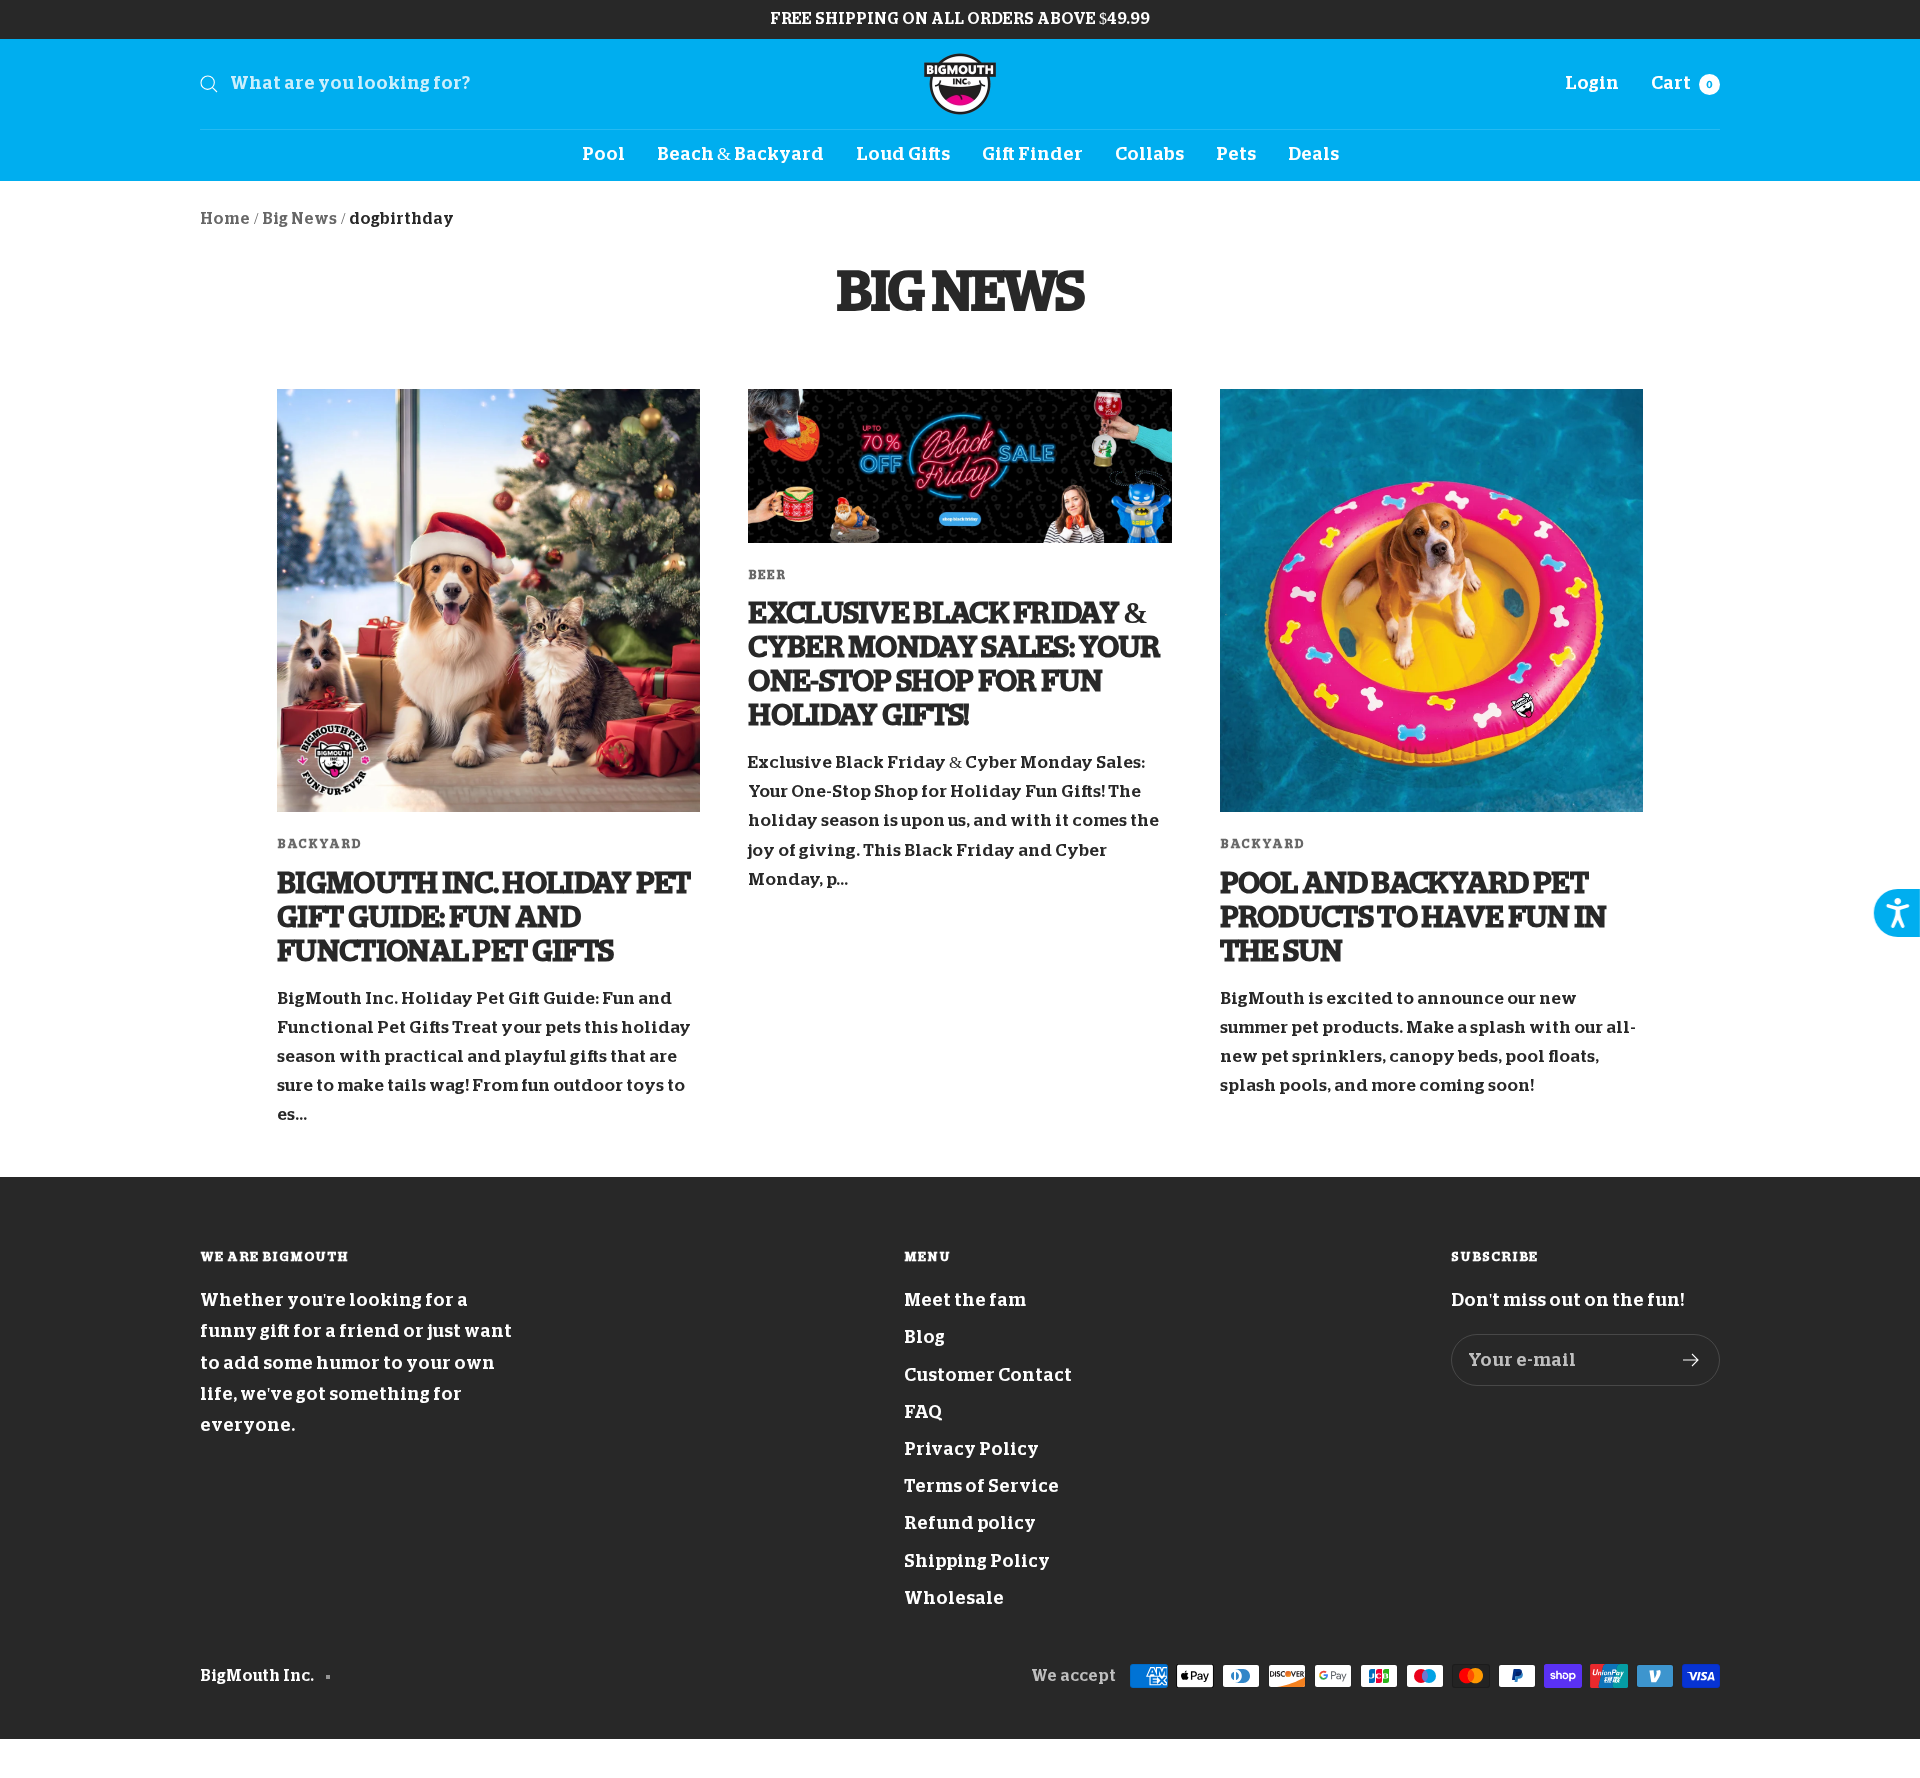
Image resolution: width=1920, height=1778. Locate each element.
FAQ (923, 1412)
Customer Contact (988, 1375)
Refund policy (970, 1523)
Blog (924, 1337)
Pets (1236, 154)
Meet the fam (965, 1300)
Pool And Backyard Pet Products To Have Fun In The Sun (1413, 917)
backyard (319, 844)
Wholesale (954, 1598)
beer (767, 575)
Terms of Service (981, 1486)
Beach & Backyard (740, 154)
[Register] (1691, 1360)
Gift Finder (1032, 154)
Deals (1313, 154)
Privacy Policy (971, 1449)
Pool (603, 154)
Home (225, 219)
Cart (1682, 83)
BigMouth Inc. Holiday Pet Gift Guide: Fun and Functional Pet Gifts (484, 917)
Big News (299, 219)
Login (1592, 83)
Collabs (1149, 154)
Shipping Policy (977, 1561)
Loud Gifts (903, 154)
